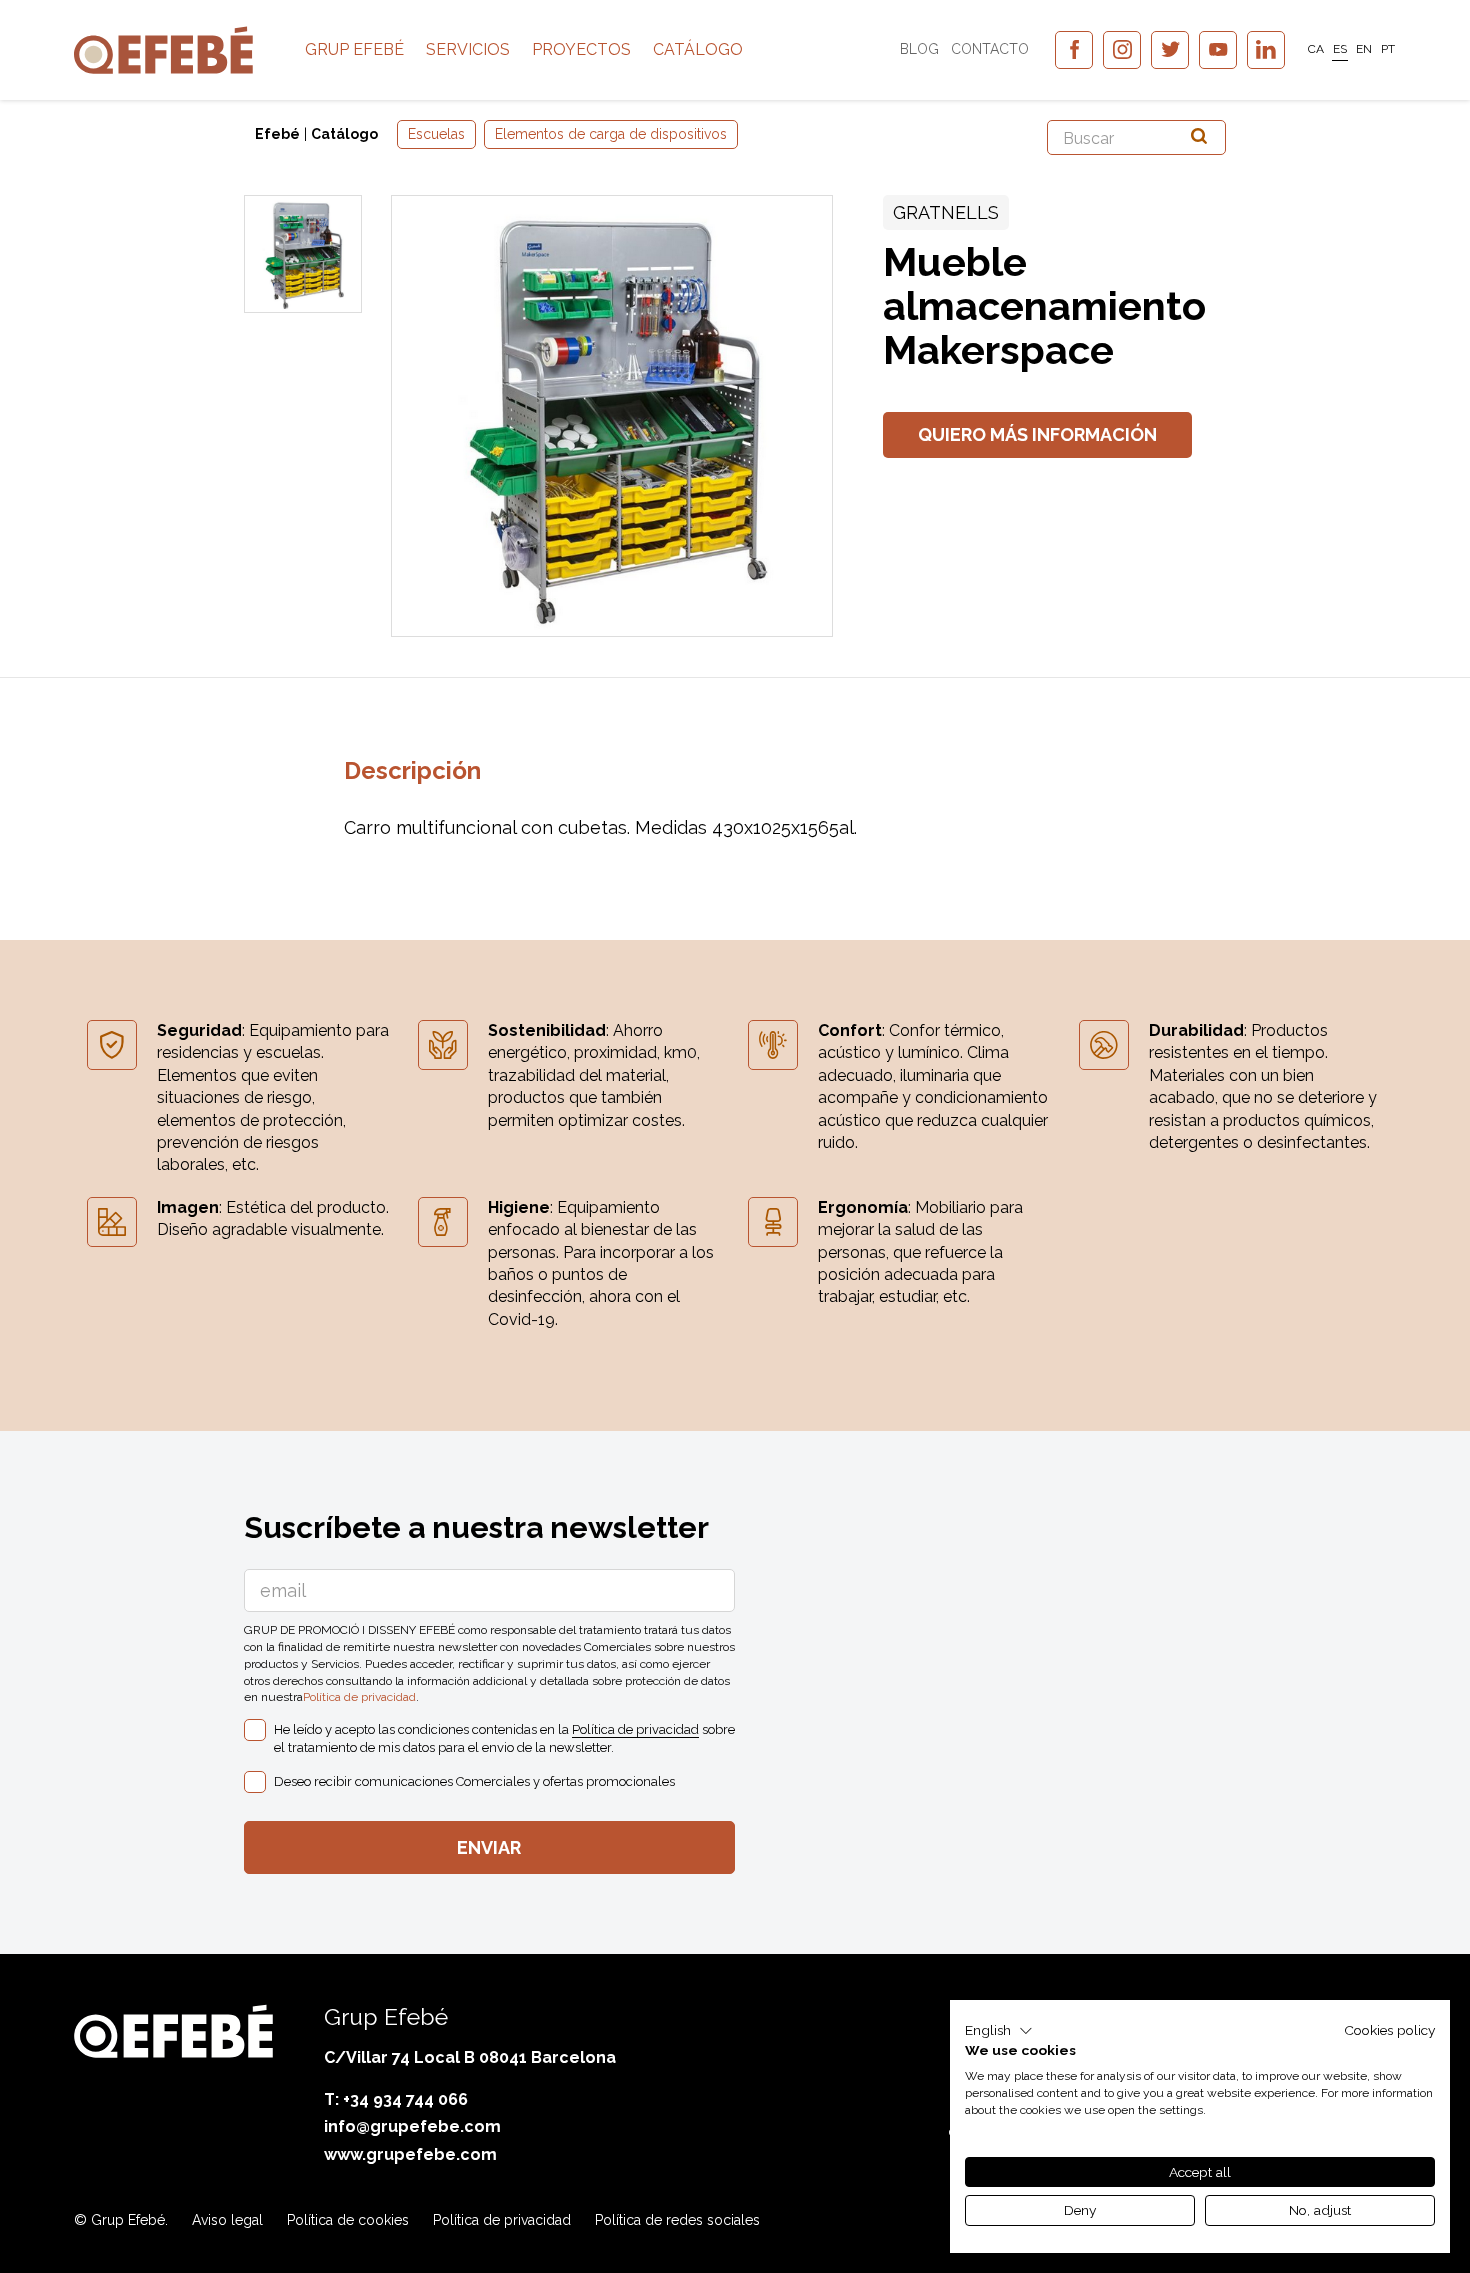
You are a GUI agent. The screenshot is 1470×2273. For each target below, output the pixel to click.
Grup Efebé (354, 49)
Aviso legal (227, 2220)
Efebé (277, 134)
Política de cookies (348, 2220)
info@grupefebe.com (412, 2126)
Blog (919, 49)
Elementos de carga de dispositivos (611, 134)
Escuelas (436, 134)
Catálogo (698, 49)
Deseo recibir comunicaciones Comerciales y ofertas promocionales (474, 1781)
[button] (999, 2031)
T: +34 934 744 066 (396, 2099)
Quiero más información (1037, 434)
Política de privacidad (359, 1697)
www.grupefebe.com (410, 2154)
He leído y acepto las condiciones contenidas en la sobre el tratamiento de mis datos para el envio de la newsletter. (504, 1738)
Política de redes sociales (677, 2220)
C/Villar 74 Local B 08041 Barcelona (470, 2057)
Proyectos (581, 49)
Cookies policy (1389, 2030)
